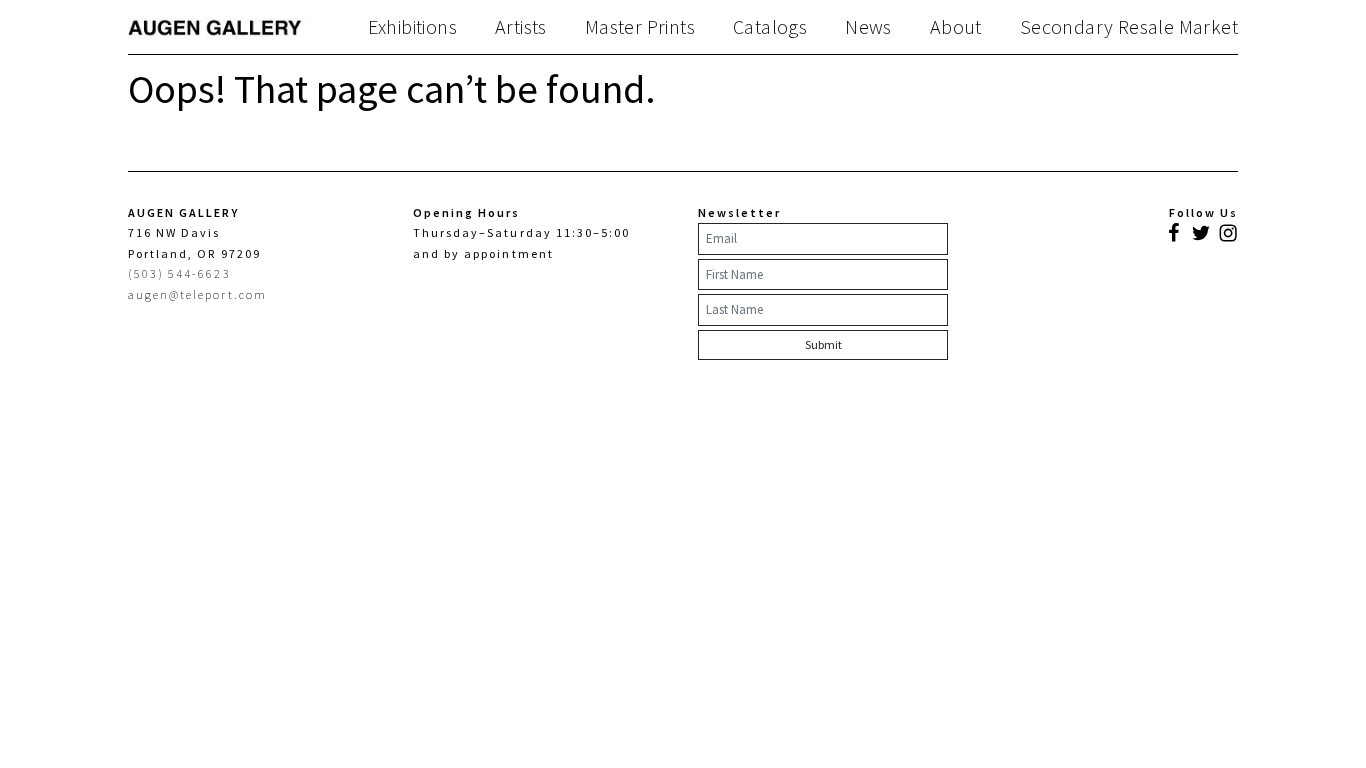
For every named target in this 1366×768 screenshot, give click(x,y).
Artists (521, 27)
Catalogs (770, 27)
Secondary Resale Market (1129, 27)
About (956, 27)
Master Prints (640, 27)
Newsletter (739, 212)
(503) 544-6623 (179, 273)
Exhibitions (412, 27)
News (868, 27)
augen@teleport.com (197, 294)
